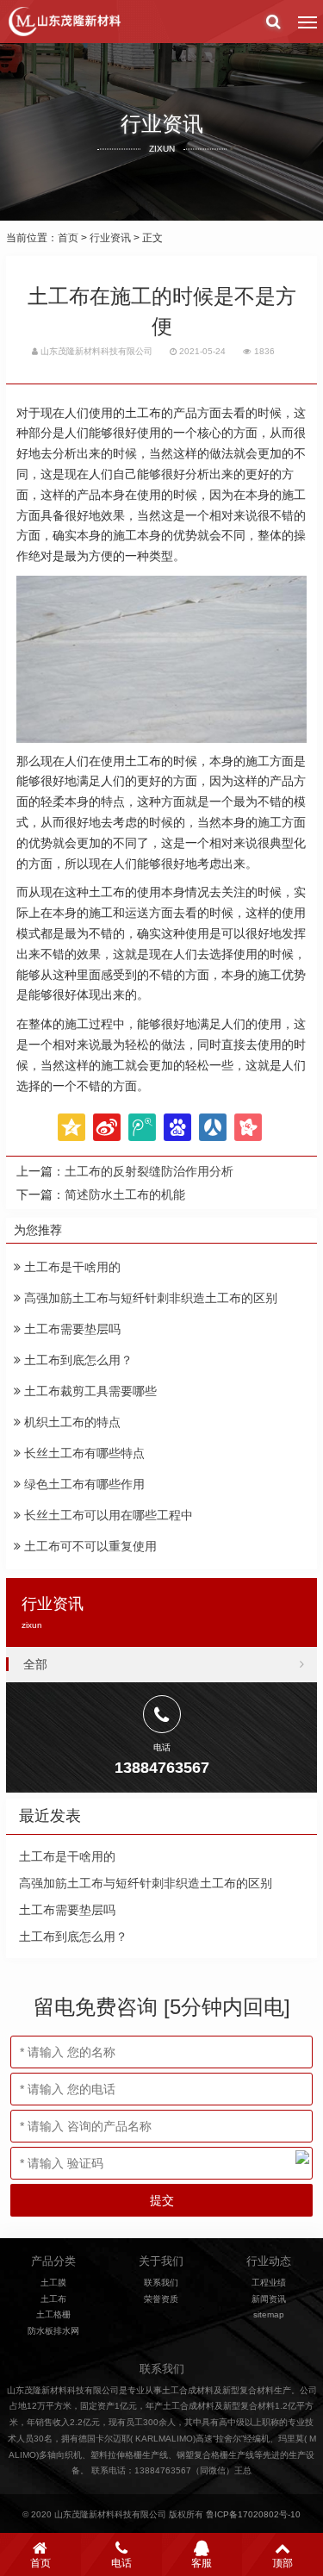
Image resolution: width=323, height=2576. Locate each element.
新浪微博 (107, 1127)
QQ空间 (71, 1127)
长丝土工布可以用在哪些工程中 (107, 1515)
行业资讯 (110, 238)
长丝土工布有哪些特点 (83, 1453)
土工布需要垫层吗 (71, 1329)
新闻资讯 (269, 2299)
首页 (68, 238)
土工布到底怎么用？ (77, 1360)
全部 (35, 1664)
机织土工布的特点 (71, 1422)
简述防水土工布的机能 (125, 1194)
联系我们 (161, 2283)
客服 (202, 2563)
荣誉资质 (161, 2299)
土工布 (53, 2299)
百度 (177, 1127)
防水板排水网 (53, 2331)
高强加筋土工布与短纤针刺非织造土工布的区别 (149, 1298)
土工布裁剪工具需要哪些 (89, 1391)
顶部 (283, 2563)
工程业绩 (269, 2283)
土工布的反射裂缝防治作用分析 (149, 1171)
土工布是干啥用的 (71, 1267)
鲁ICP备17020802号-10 (253, 2514)
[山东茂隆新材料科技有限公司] (64, 22)
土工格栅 (53, 2314)
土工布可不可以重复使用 (89, 1546)
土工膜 (53, 2283)
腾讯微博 (142, 1127)
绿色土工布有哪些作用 (83, 1484)
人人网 (213, 1127)
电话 (121, 2563)
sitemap (269, 2314)
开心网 (248, 1127)
